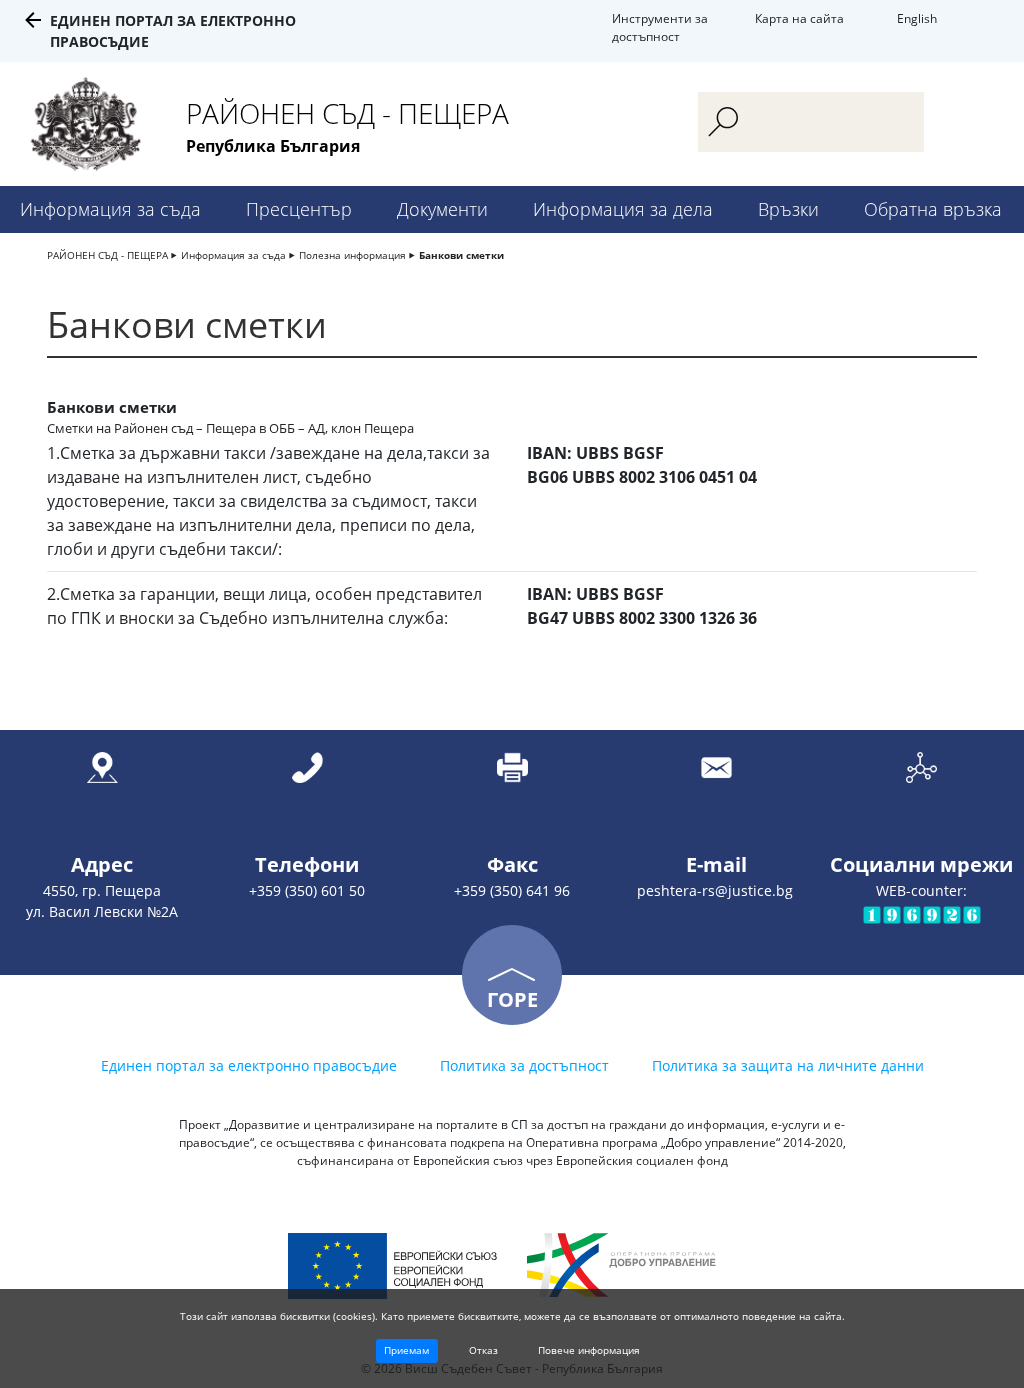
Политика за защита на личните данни (788, 1065)
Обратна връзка (933, 209)
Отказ (483, 1350)
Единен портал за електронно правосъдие (249, 1065)
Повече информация (589, 1350)
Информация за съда (110, 209)
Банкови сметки (461, 255)
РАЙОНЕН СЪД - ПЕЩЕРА (107, 255)
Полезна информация (352, 255)
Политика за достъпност (524, 1065)
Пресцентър (299, 209)
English (917, 18)
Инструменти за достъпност (660, 27)
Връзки (788, 209)
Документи (442, 209)
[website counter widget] (921, 913)
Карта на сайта (799, 18)
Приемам (406, 1350)
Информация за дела (623, 209)
